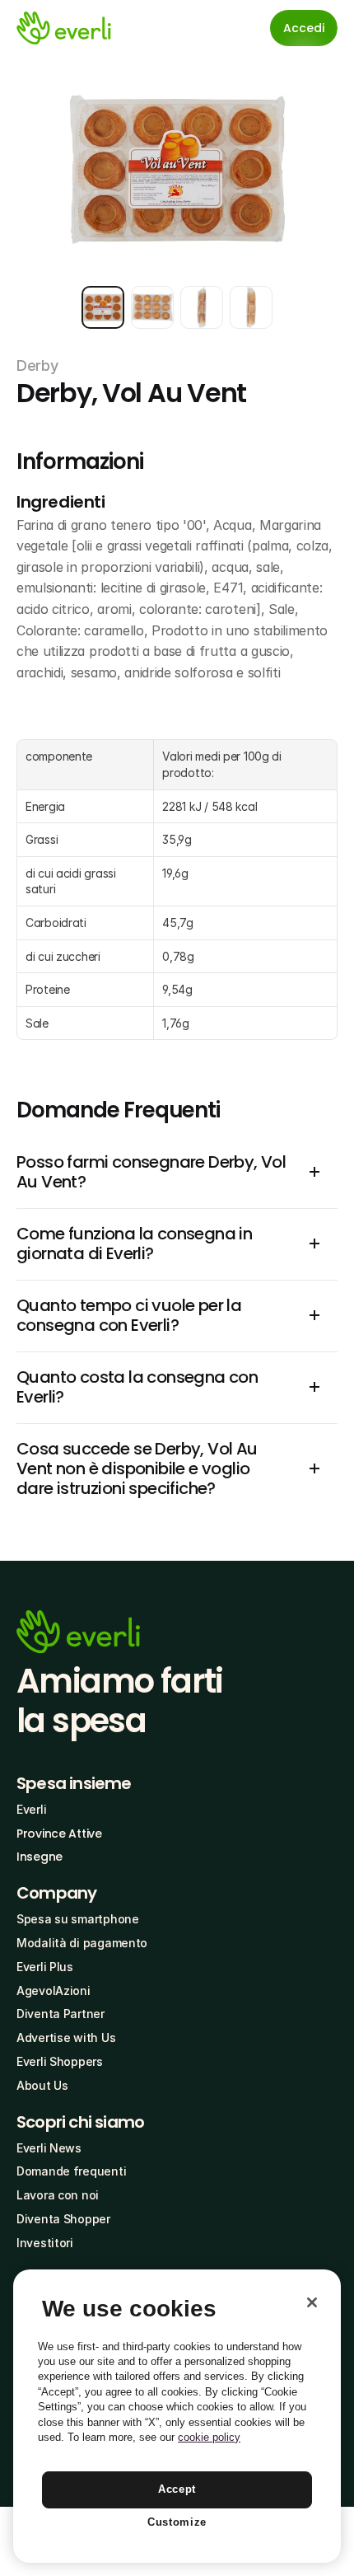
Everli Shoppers (60, 2061)
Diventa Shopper (63, 2219)
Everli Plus (45, 1967)
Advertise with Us (66, 2037)
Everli (31, 1809)
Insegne (40, 1857)
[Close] (312, 2302)
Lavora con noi (58, 2195)
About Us (42, 2085)
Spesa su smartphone (78, 1919)
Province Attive (59, 1834)
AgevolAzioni (54, 1991)
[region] (177, 2416)
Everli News (49, 2148)
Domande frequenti (71, 2171)
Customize (177, 2522)
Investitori (45, 2243)
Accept (177, 2489)
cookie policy (209, 2437)
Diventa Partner (61, 2014)
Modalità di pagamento (82, 1943)
